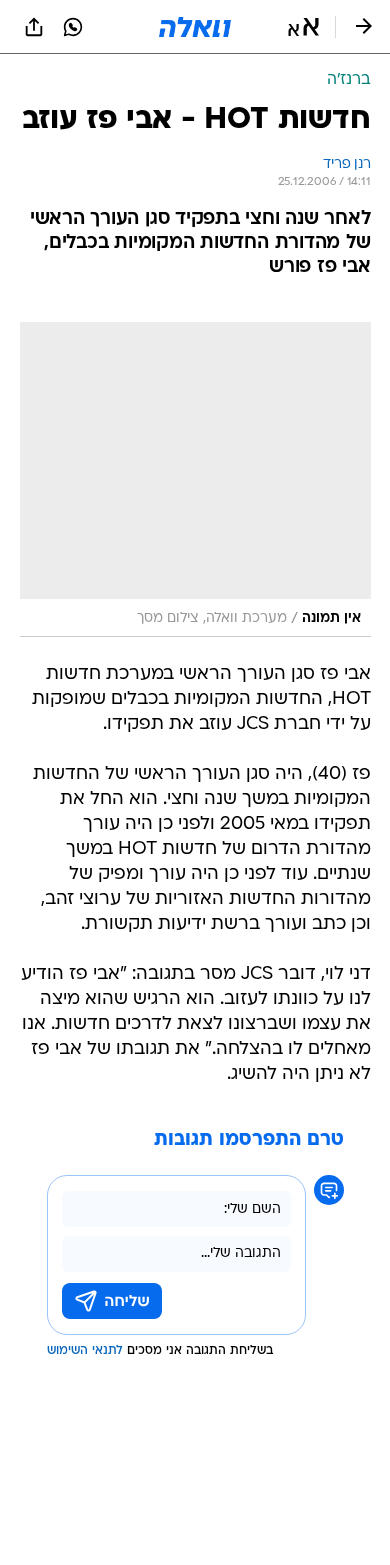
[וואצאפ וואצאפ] (73, 27)
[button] (303, 27)
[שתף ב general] (34, 27)
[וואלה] (195, 27)
